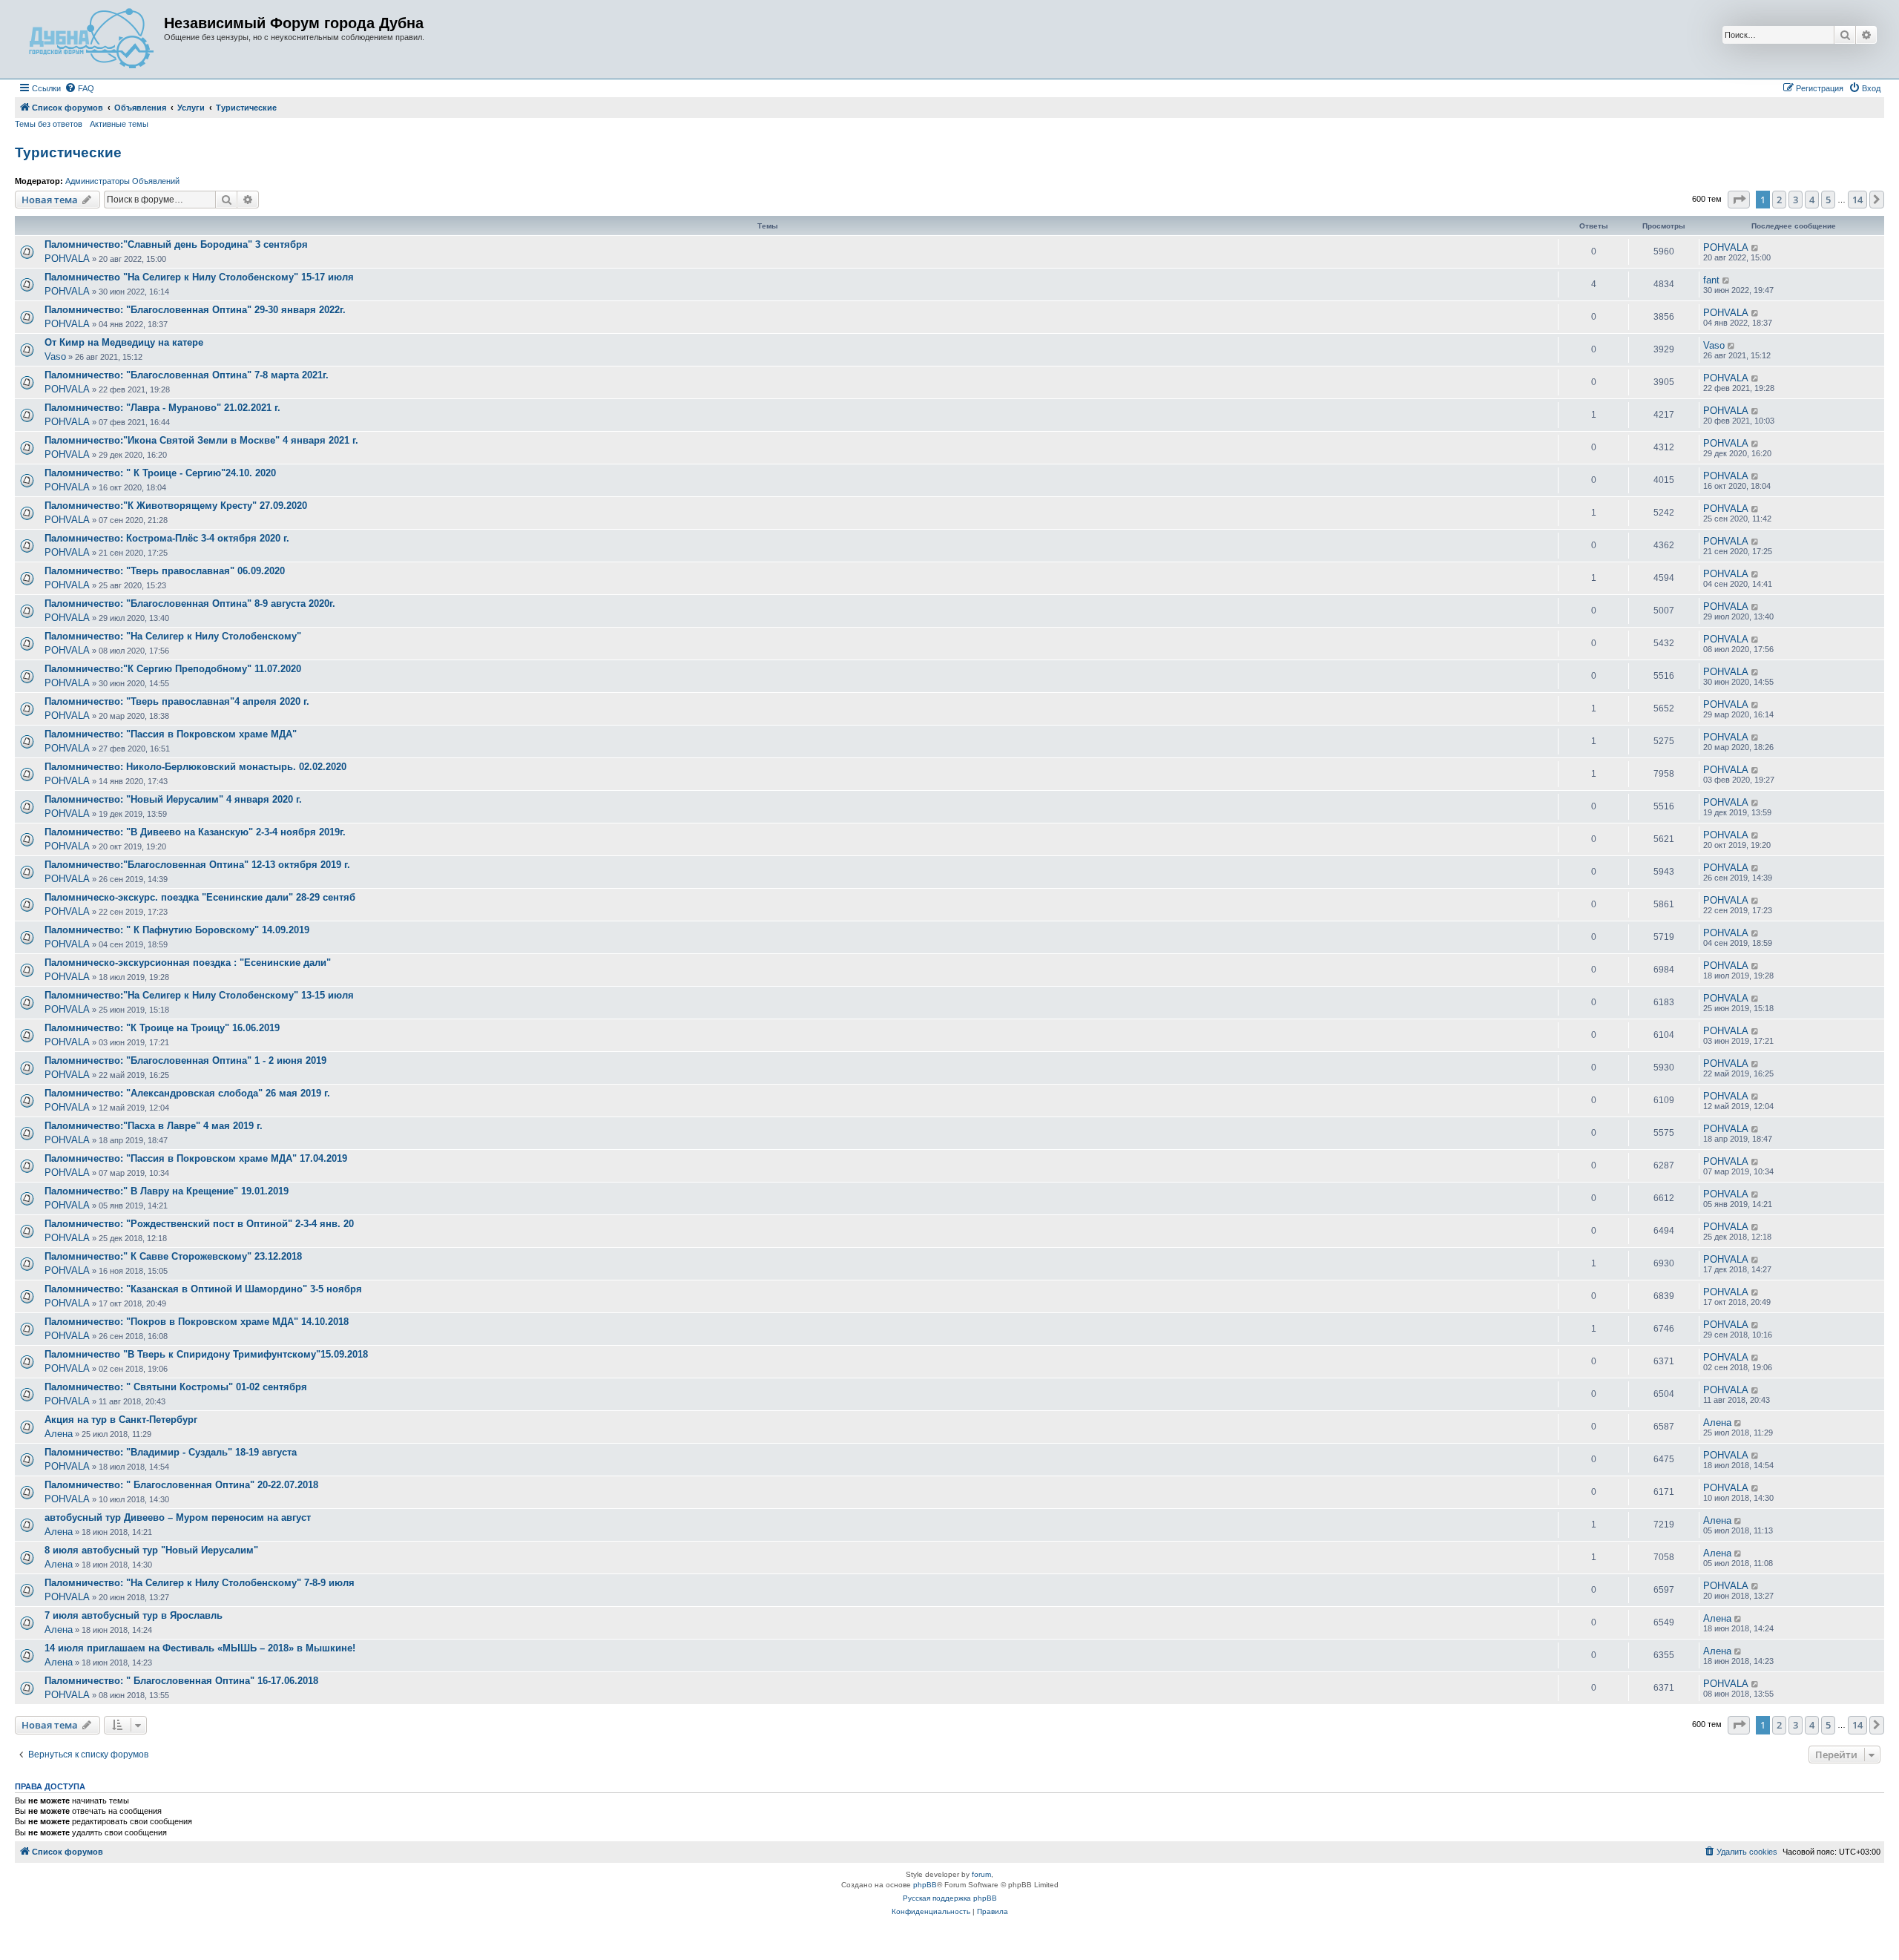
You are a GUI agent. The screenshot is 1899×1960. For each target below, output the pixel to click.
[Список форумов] (91, 39)
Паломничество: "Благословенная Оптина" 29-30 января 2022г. (195, 310)
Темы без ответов (49, 124)
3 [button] (1796, 200)
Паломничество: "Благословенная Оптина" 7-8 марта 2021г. (187, 375)
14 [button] (1857, 200)
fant (1711, 280)
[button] (1739, 200)
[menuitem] (79, 88)
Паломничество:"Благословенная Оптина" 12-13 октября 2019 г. (197, 865)
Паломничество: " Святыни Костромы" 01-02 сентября (176, 1387)
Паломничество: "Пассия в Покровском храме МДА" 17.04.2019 (196, 1158)
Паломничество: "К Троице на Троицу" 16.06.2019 (162, 1028)
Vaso (55, 356)
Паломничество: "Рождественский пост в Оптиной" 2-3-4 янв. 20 (199, 1224)
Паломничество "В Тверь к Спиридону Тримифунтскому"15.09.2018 (206, 1354)
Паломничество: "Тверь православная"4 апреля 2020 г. (177, 701)
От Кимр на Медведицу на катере (124, 342)
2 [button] (1779, 200)
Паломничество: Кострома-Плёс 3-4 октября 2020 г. (167, 538)
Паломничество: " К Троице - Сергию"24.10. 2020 (160, 473)
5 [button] (1828, 200)
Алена (59, 1434)
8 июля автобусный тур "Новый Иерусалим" (151, 1550)
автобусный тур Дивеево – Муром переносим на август (178, 1517)
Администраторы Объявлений (122, 181)
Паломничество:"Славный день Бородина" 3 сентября (176, 244)
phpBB (925, 1885)
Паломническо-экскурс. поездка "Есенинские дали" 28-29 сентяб (200, 897)
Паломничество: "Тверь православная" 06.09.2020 (165, 571)
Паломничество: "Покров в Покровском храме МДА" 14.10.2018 (197, 1322)
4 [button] (1812, 200)
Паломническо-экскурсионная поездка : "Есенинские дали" (188, 963)
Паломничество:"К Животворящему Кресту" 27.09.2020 (176, 506)
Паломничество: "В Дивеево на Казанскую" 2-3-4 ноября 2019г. (195, 832)
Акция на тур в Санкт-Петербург (121, 1420)
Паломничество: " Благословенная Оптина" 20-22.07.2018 (181, 1485)
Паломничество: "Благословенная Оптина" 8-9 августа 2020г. (190, 604)
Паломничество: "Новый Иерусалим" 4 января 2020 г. (173, 799)
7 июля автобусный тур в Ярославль (134, 1615)
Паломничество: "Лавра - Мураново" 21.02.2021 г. (162, 408)
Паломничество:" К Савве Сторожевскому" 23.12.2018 (173, 1256)
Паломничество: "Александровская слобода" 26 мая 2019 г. (187, 1093)
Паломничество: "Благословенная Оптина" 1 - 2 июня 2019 (185, 1060)
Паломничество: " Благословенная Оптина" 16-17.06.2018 (181, 1681)
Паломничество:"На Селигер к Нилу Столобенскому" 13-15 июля (199, 995)
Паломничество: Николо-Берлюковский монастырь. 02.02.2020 (195, 767)
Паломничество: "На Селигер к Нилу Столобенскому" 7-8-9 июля (200, 1583)
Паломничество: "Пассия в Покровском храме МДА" (171, 734)
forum (981, 1874)
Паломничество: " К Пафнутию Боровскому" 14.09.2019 (177, 930)
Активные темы (119, 124)
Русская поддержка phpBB (950, 1898)
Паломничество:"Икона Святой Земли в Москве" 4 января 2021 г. (201, 440)
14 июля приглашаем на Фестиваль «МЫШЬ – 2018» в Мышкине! (200, 1648)
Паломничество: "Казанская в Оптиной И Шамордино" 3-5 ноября (203, 1289)
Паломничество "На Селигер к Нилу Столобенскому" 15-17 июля (199, 277)
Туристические (68, 152)
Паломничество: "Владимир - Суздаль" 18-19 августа (171, 1452)
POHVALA (67, 259)
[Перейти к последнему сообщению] (1755, 248)
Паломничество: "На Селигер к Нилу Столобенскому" (173, 636)
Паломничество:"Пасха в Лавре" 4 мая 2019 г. (154, 1126)
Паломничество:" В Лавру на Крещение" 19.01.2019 (167, 1191)
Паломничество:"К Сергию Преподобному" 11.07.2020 (173, 669)
